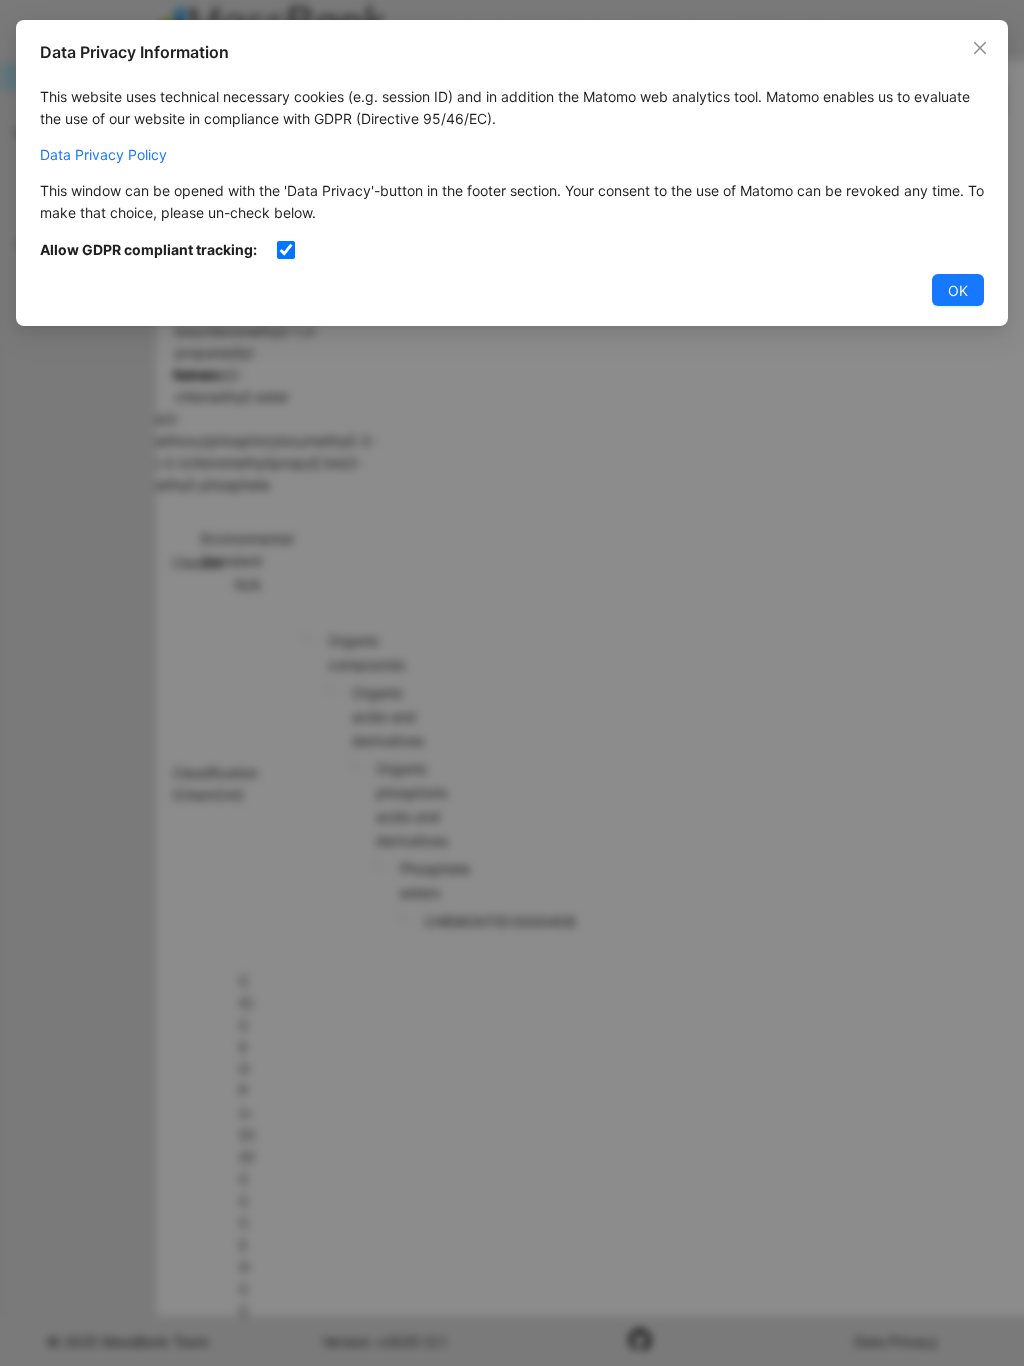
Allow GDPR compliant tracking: (148, 249)
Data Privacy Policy (103, 154)
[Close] (980, 48)
